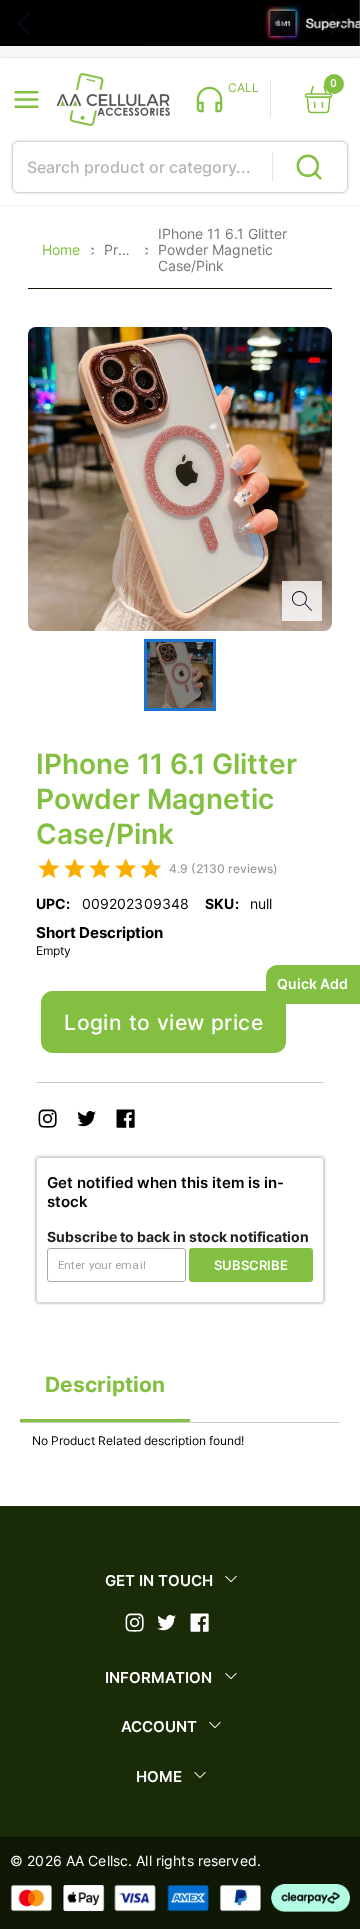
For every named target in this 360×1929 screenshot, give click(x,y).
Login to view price (163, 1022)
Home (61, 250)
